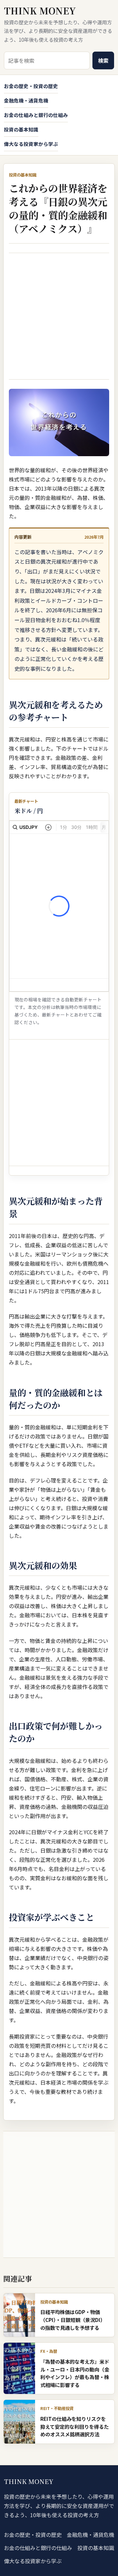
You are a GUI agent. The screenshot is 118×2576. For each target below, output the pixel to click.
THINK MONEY (40, 11)
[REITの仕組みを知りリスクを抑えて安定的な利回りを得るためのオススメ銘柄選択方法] (19, 2422)
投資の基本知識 (21, 129)
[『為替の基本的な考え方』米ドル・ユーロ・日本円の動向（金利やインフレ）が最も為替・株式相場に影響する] (19, 2368)
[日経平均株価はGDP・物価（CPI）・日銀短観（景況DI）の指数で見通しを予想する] (19, 2315)
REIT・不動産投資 (57, 2408)
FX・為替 (49, 2351)
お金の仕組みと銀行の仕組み (36, 115)
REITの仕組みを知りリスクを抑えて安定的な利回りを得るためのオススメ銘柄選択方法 (75, 2426)
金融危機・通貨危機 (26, 100)
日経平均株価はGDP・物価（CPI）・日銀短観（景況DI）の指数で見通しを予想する (73, 2319)
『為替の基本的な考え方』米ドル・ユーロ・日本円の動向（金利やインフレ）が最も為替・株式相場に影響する (75, 2373)
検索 (103, 60)
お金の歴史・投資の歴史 (31, 86)
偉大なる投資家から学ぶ (31, 144)
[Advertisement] (59, 316)
